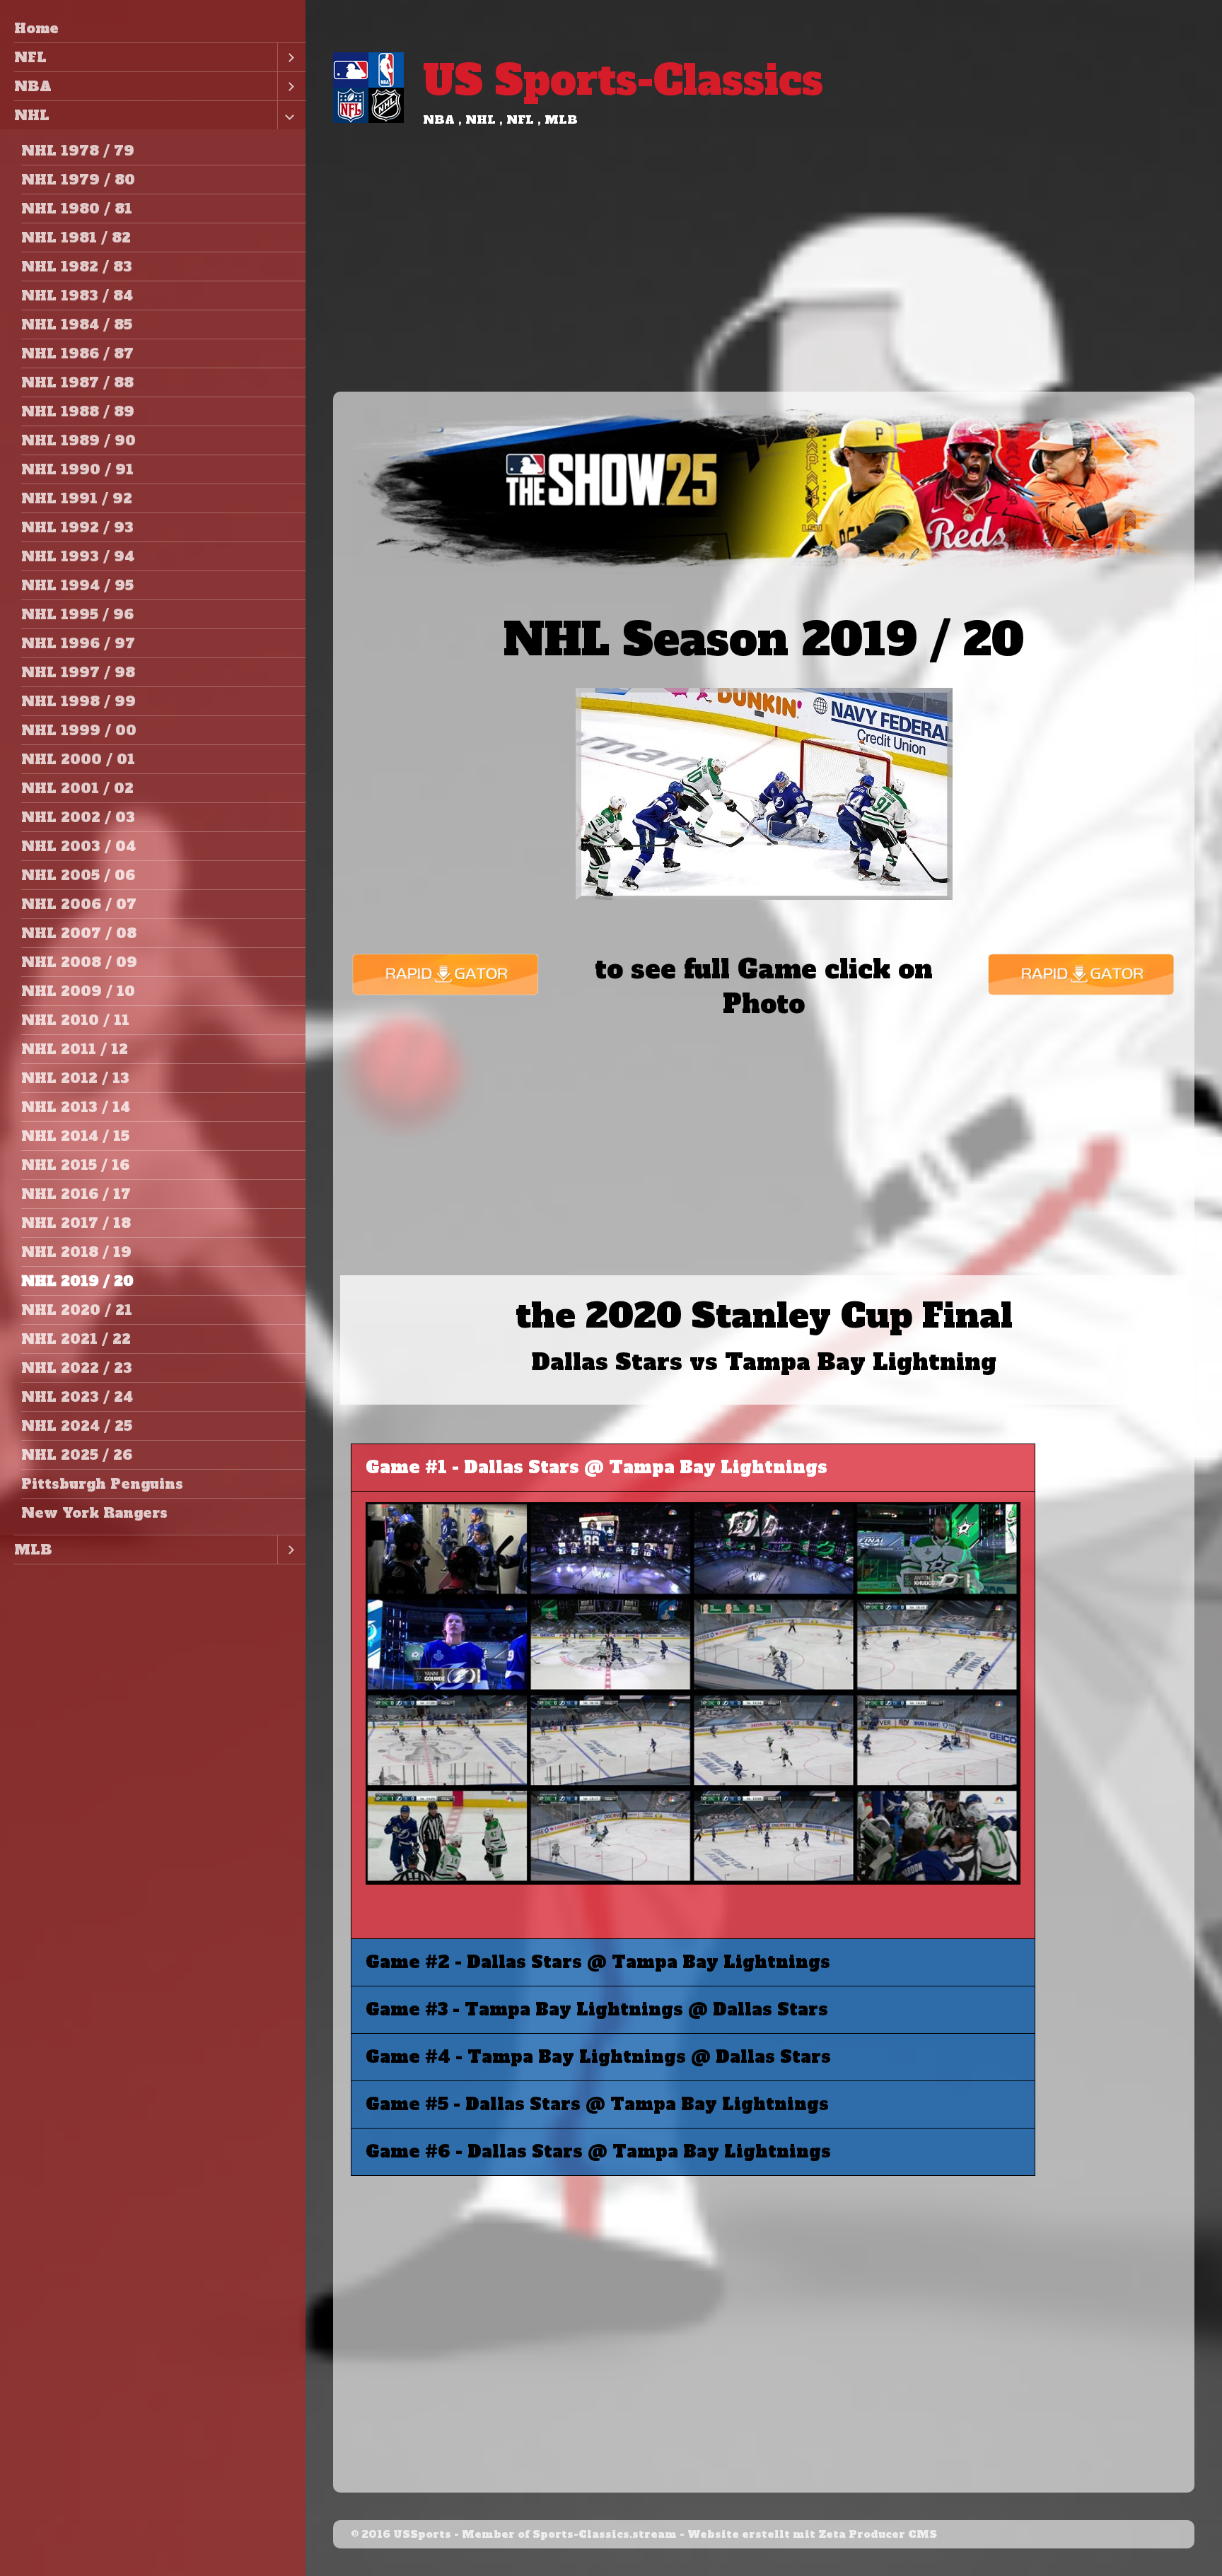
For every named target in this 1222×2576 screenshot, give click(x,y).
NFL (30, 57)
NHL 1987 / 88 (77, 382)
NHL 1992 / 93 (77, 527)
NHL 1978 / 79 (78, 151)
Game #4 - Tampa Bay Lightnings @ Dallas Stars (598, 2057)
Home (36, 28)
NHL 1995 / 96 (77, 614)
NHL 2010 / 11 (75, 1020)
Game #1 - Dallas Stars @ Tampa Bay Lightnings (597, 1467)
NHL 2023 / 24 (77, 1397)
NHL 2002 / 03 (78, 817)
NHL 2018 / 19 (76, 1252)
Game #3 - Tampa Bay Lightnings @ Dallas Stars (597, 2009)
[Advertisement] (764, 286)
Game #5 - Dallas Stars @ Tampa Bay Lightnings (597, 2104)
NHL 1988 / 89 (78, 411)
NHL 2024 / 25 (77, 1426)
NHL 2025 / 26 (77, 1455)
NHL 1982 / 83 (77, 267)
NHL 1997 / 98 (78, 672)
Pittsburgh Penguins (102, 1484)
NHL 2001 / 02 (77, 788)
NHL (32, 115)
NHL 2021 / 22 (76, 1339)
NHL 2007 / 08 (79, 933)
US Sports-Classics (623, 80)
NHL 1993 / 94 (78, 556)
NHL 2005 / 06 (78, 875)
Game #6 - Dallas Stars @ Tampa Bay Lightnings (598, 2151)
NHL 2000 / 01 (78, 759)
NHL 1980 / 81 (77, 209)
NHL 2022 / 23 (77, 1368)
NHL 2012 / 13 (75, 1078)
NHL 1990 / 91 (77, 469)
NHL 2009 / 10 (78, 991)
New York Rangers (94, 1513)
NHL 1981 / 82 (76, 238)
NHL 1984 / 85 (77, 324)
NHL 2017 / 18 (76, 1223)
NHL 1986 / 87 (77, 353)
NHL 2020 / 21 (77, 1310)
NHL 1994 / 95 (77, 585)
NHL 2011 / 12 (75, 1049)
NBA (33, 86)
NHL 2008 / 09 (79, 962)
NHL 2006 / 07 (79, 904)
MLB (33, 1550)
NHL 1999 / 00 (79, 730)
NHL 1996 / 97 (78, 643)
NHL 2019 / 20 (77, 1281)
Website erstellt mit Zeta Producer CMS (812, 2534)
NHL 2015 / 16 (75, 1165)
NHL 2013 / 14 (76, 1107)
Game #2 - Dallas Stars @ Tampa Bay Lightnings (598, 1962)
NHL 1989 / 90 (78, 440)
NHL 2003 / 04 (78, 846)
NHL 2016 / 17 (76, 1194)
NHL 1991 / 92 (77, 498)
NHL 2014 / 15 (75, 1136)
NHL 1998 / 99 (78, 701)
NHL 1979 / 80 (78, 180)
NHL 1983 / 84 (77, 295)
